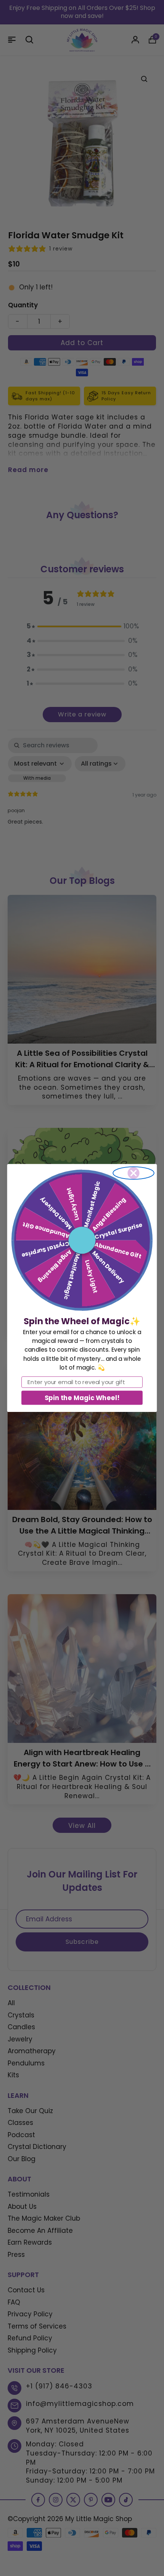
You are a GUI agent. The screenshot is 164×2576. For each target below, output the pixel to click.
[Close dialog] (133, 1173)
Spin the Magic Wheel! (82, 1398)
